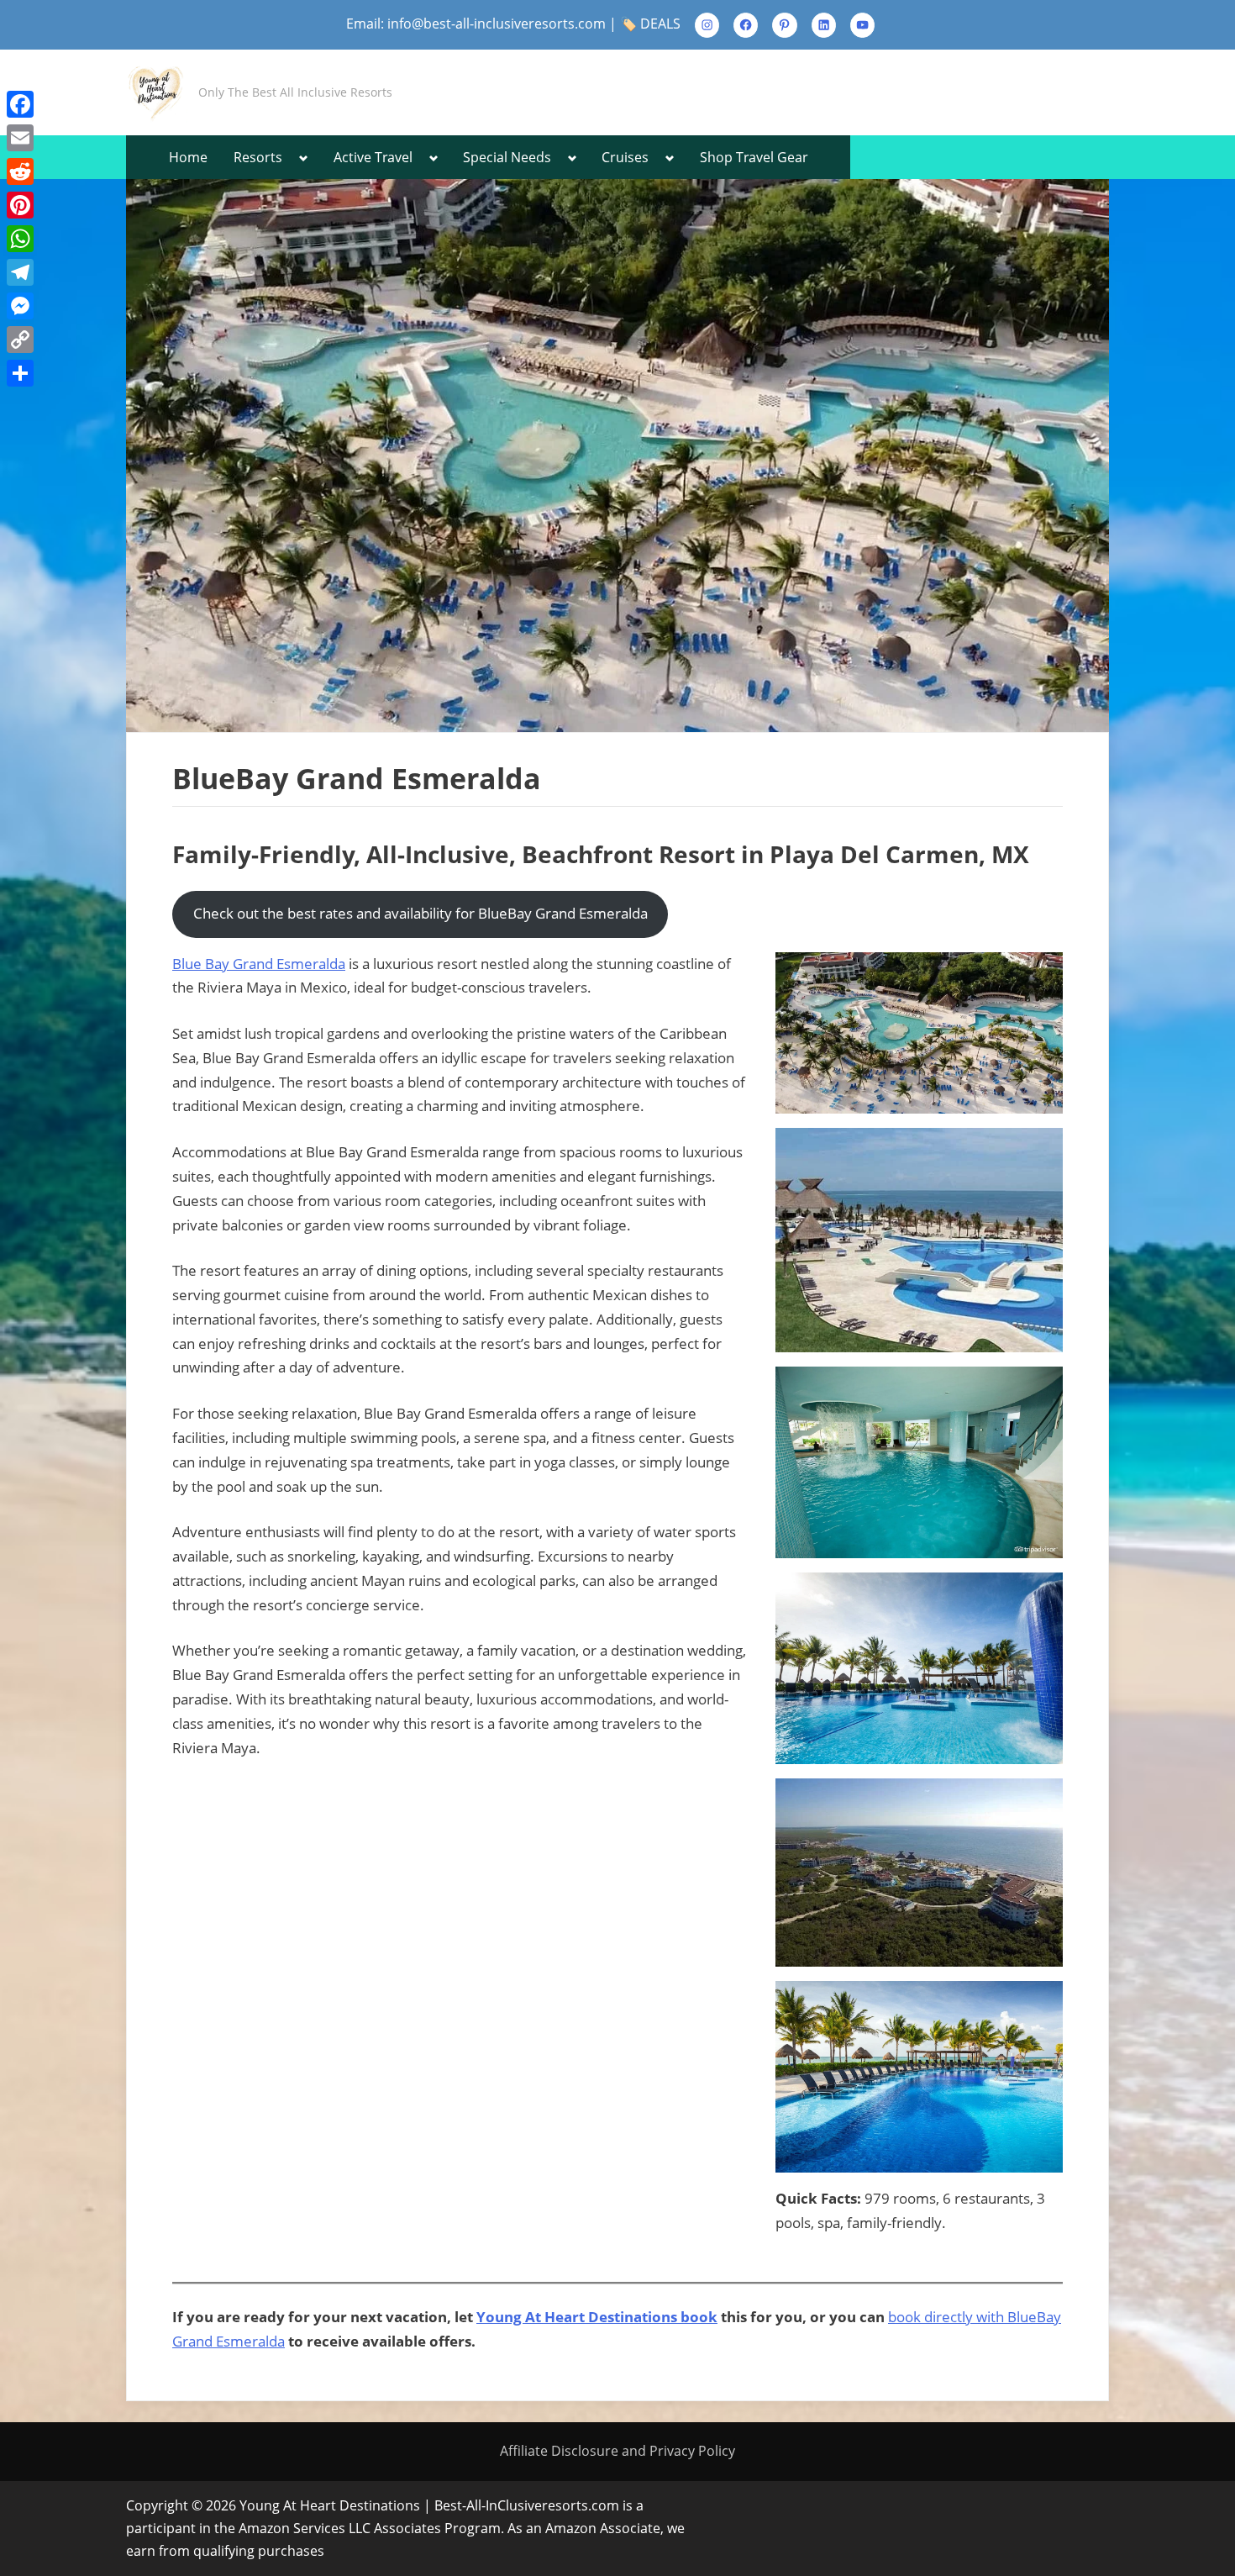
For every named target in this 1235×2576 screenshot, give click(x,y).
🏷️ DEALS (650, 24)
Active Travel (373, 157)
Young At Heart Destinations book (597, 2317)
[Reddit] (20, 171)
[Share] (20, 373)
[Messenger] (20, 306)
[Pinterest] (20, 205)
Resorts (258, 157)
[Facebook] (20, 104)
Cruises (625, 157)
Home (188, 157)
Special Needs (507, 157)
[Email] (20, 138)
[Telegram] (20, 272)
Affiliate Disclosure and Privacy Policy (617, 2451)
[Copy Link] (20, 340)
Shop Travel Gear (754, 157)
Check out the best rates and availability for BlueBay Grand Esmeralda (420, 913)
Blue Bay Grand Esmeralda (259, 964)
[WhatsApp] (20, 239)
